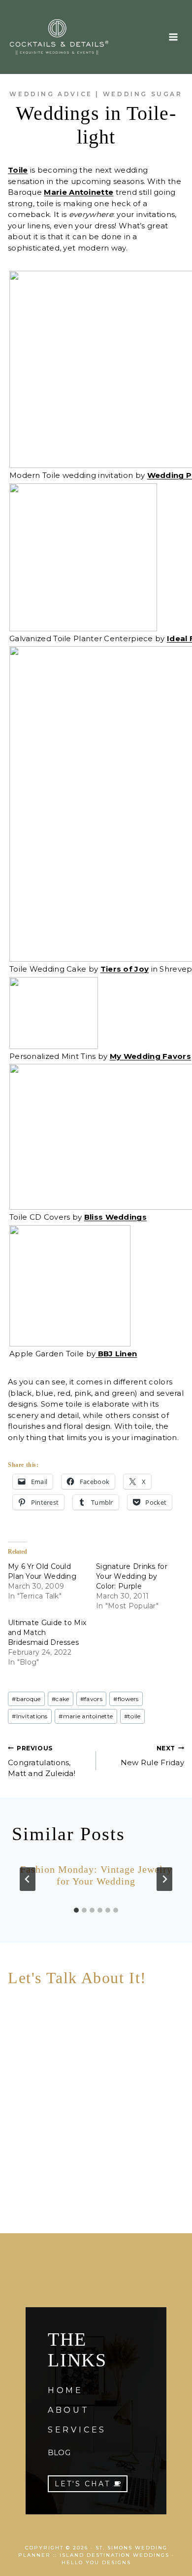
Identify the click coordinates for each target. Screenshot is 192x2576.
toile (132, 1716)
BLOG (59, 2452)
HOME (65, 2390)
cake (61, 1699)
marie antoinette (86, 1716)
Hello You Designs (96, 2562)
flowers (126, 1699)
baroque (26, 1699)
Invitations (30, 1716)
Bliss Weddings (115, 1217)
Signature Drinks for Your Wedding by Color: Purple (132, 1576)
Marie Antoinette (79, 192)
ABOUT (69, 2410)
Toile (18, 170)
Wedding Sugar (143, 94)
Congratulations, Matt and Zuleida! (42, 1761)
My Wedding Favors (150, 1056)
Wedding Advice (51, 94)
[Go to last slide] (28, 1879)
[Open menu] (173, 37)
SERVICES (77, 2430)
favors (91, 1699)
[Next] (164, 1879)
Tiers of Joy (125, 969)
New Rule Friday (152, 1756)
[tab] (76, 1910)
